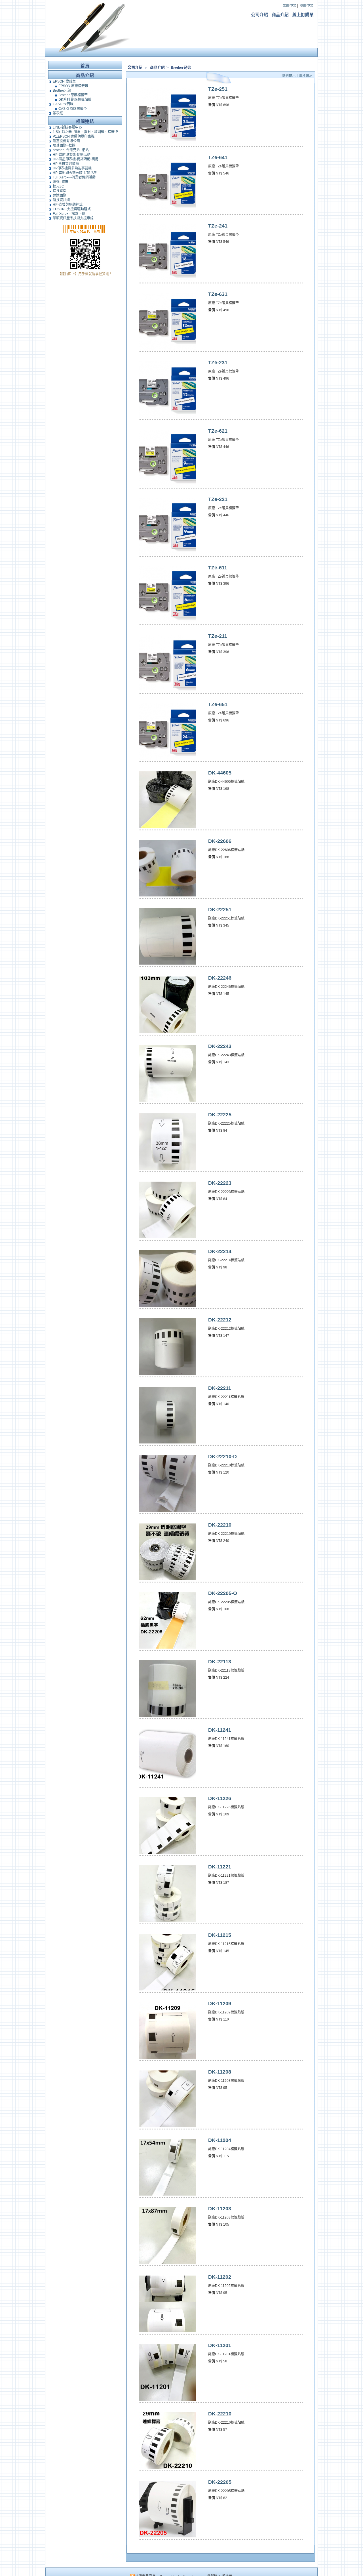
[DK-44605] (168, 827)
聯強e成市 (61, 182)
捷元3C (58, 186)
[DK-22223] (168, 1237)
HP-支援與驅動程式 (68, 205)
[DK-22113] (168, 1716)
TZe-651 (218, 704)
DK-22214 (220, 1251)
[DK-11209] (168, 2058)
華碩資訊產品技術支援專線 (73, 218)
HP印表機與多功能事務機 (72, 168)
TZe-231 (218, 363)
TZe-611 (218, 568)
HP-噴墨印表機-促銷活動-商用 (76, 159)
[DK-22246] (168, 1032)
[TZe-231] (168, 417)
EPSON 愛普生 (64, 81)
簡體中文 (307, 6)
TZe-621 (218, 431)
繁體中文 (290, 6)
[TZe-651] (168, 759)
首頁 (85, 66)
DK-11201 (220, 2345)
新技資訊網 (61, 200)
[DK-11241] (168, 1784)
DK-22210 (220, 1525)
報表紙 (58, 113)
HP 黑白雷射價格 (66, 164)
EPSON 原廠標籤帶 (73, 86)
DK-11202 (220, 2277)
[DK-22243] (168, 1100)
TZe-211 (218, 636)
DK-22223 (220, 1183)
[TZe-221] (168, 553)
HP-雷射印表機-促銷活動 (72, 155)
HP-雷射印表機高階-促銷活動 (75, 173)
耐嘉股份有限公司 (66, 141)
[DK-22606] (168, 895)
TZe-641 (218, 157)
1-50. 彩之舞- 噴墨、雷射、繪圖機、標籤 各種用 (86, 132)
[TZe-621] (168, 485)
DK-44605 (220, 773)
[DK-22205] (168, 2536)
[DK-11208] (168, 2126)
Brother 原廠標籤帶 (73, 95)
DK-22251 (220, 910)
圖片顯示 (306, 75)
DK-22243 (220, 1046)
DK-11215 (220, 1935)
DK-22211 (220, 1388)
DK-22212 (220, 1320)
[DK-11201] (168, 2400)
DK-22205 (220, 2482)
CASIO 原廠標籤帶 (73, 109)
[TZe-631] (168, 348)
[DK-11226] (168, 1853)
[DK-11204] (168, 2194)
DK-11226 (220, 1798)
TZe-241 (218, 226)
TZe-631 (218, 294)
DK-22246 (220, 978)
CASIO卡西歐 (63, 104)
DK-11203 (220, 2209)
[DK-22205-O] (168, 1647)
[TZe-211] (168, 690)
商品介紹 (280, 15)
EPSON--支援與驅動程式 (72, 209)
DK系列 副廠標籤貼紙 (75, 100)
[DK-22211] (168, 1442)
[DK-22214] (168, 1306)
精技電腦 (60, 191)
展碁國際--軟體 (64, 146)
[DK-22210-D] (168, 1511)
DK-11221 (220, 1867)
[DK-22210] (168, 1579)
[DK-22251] (168, 964)
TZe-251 (218, 89)
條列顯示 (290, 75)
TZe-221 (218, 499)
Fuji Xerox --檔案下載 (69, 214)
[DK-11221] (168, 1921)
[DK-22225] (168, 1169)
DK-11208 (220, 2072)
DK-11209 (220, 2003)
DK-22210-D (222, 1457)
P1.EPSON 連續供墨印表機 (74, 136)
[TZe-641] (168, 212)
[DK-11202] (168, 2331)
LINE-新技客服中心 (67, 127)
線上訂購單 (303, 15)
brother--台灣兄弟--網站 (71, 150)
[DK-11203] (168, 2263)
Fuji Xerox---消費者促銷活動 (74, 177)
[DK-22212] (168, 1374)
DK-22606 (220, 841)
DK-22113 (220, 1662)
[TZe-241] (168, 280)
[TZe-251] (168, 143)
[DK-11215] (168, 1989)
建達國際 (60, 195)
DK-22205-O (223, 1593)
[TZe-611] (168, 622)
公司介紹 (259, 15)
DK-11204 (220, 2140)
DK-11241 (220, 1730)
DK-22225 (220, 1115)
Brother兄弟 (181, 67)
